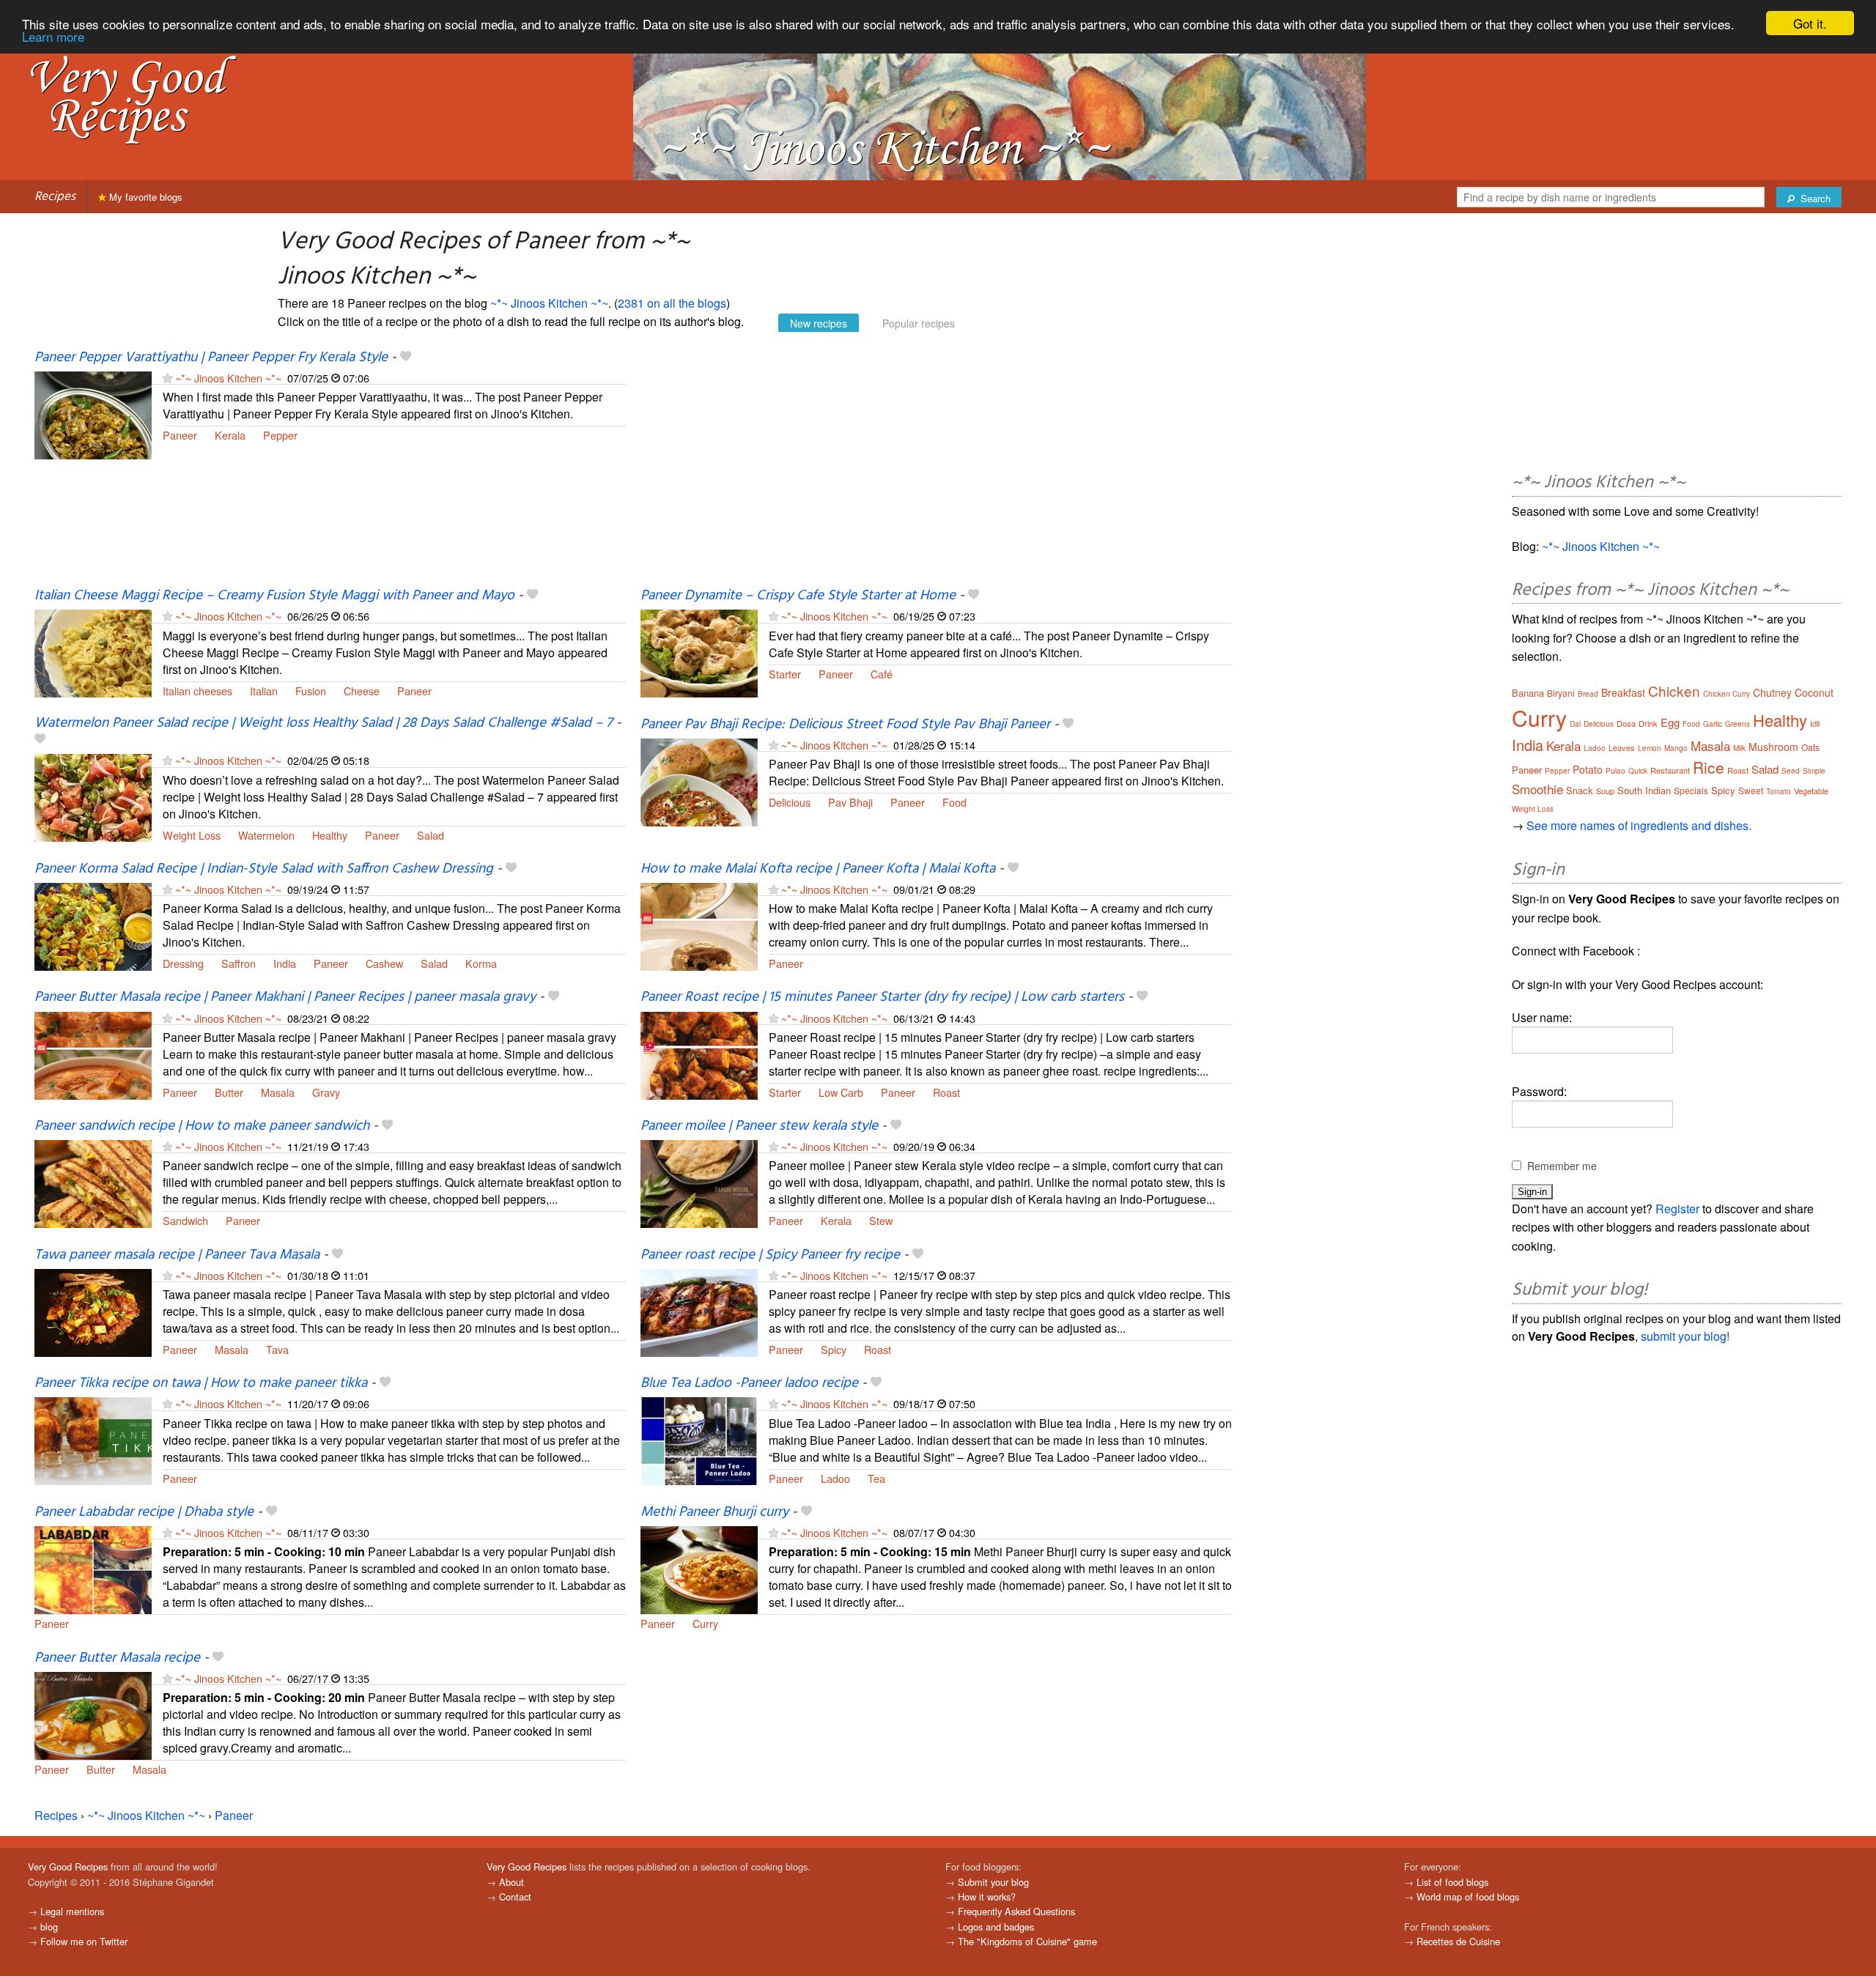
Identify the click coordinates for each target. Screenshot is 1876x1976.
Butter (229, 1092)
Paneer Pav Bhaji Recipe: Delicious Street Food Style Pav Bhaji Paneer (845, 725)
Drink (1648, 723)
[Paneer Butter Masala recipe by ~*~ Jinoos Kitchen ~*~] (93, 1714)
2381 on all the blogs (672, 303)
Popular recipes (919, 323)
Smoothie (1537, 789)
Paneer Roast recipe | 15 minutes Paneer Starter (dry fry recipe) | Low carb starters (882, 997)
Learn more (53, 36)
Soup (1605, 791)
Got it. (1810, 23)
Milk (1739, 748)
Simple (1814, 771)
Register (1677, 1209)
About (512, 1882)
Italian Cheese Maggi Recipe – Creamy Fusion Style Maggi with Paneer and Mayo (274, 596)
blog (49, 1927)
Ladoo (835, 1478)
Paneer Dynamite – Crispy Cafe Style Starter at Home (798, 596)
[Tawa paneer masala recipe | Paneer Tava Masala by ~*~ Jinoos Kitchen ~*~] (93, 1311)
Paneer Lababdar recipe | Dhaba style (144, 1512)
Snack (1580, 790)
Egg (1670, 722)
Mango (1676, 748)
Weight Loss (192, 835)
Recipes (55, 197)
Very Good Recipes (68, 1866)
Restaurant (1670, 770)
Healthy (330, 835)
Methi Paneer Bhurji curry (714, 1512)
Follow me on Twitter (84, 1941)
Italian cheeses (197, 691)
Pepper (280, 435)
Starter (785, 674)
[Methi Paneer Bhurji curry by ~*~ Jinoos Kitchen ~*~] (699, 1568)
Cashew (384, 963)
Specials (1691, 790)
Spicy (834, 1349)
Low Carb (841, 1092)
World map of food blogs (1468, 1897)
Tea (876, 1478)
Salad (431, 835)
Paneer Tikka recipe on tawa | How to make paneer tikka (201, 1383)
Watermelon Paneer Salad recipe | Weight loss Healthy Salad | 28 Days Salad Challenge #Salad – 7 (324, 723)
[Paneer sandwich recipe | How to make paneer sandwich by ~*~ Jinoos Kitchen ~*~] (93, 1182)
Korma (481, 963)
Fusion (311, 691)
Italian (264, 691)
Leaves (1622, 747)
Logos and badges (996, 1927)
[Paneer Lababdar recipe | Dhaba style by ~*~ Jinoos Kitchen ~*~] (93, 1568)
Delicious (790, 802)
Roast (946, 1092)
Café (882, 674)
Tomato (1779, 791)
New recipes (819, 323)
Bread (1588, 694)
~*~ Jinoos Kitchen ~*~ (549, 303)
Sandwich (185, 1220)
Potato (1588, 769)
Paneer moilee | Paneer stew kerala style (759, 1126)
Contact (515, 1897)
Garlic (1713, 724)
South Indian (1644, 790)
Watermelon (266, 835)
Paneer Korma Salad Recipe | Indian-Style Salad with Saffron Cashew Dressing (264, 869)
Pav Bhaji (850, 802)
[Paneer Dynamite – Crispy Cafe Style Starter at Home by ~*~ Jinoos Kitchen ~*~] (699, 652)
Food (954, 802)
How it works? (987, 1897)
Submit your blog (993, 1882)
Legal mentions (72, 1911)
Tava (277, 1349)
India (285, 963)
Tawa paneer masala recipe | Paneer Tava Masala (177, 1255)
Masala (278, 1092)
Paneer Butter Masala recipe (117, 1658)
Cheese (362, 691)
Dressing (183, 963)
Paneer (180, 435)
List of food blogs (1452, 1882)
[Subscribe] (167, 378)
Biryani (1561, 693)
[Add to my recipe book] (406, 358)
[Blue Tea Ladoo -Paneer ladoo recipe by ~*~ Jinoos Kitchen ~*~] (699, 1440)
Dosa (1626, 723)
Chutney (1772, 692)
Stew (881, 1220)
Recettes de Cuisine (1458, 1941)
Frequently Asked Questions (1016, 1911)
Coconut (1814, 692)
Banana (1528, 693)
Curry (705, 1623)
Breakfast (1623, 692)
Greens (1737, 724)
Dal (1575, 724)
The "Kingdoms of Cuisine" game (1027, 1941)
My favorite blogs (144, 197)
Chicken (1674, 691)
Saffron (239, 963)
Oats (1810, 747)
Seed (1791, 771)
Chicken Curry (1727, 694)
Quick (1638, 771)
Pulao (1615, 771)
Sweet (1751, 790)
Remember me (1562, 1166)
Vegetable (1811, 791)
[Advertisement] (936, 467)
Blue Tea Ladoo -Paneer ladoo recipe (749, 1383)
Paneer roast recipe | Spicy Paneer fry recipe (770, 1255)
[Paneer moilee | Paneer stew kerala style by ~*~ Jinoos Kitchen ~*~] (699, 1182)
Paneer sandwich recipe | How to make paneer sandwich (202, 1126)
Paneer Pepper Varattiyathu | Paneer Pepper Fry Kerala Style (211, 358)
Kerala (230, 435)
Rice (1709, 767)
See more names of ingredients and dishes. (1639, 825)
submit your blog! (1685, 1336)
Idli (1815, 723)
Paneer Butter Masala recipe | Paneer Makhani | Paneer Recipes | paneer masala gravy (285, 997)
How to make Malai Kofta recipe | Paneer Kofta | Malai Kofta (818, 869)
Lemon (1650, 748)
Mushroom (1773, 747)
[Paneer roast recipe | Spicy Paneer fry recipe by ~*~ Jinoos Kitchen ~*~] (699, 1311)
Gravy (326, 1092)
